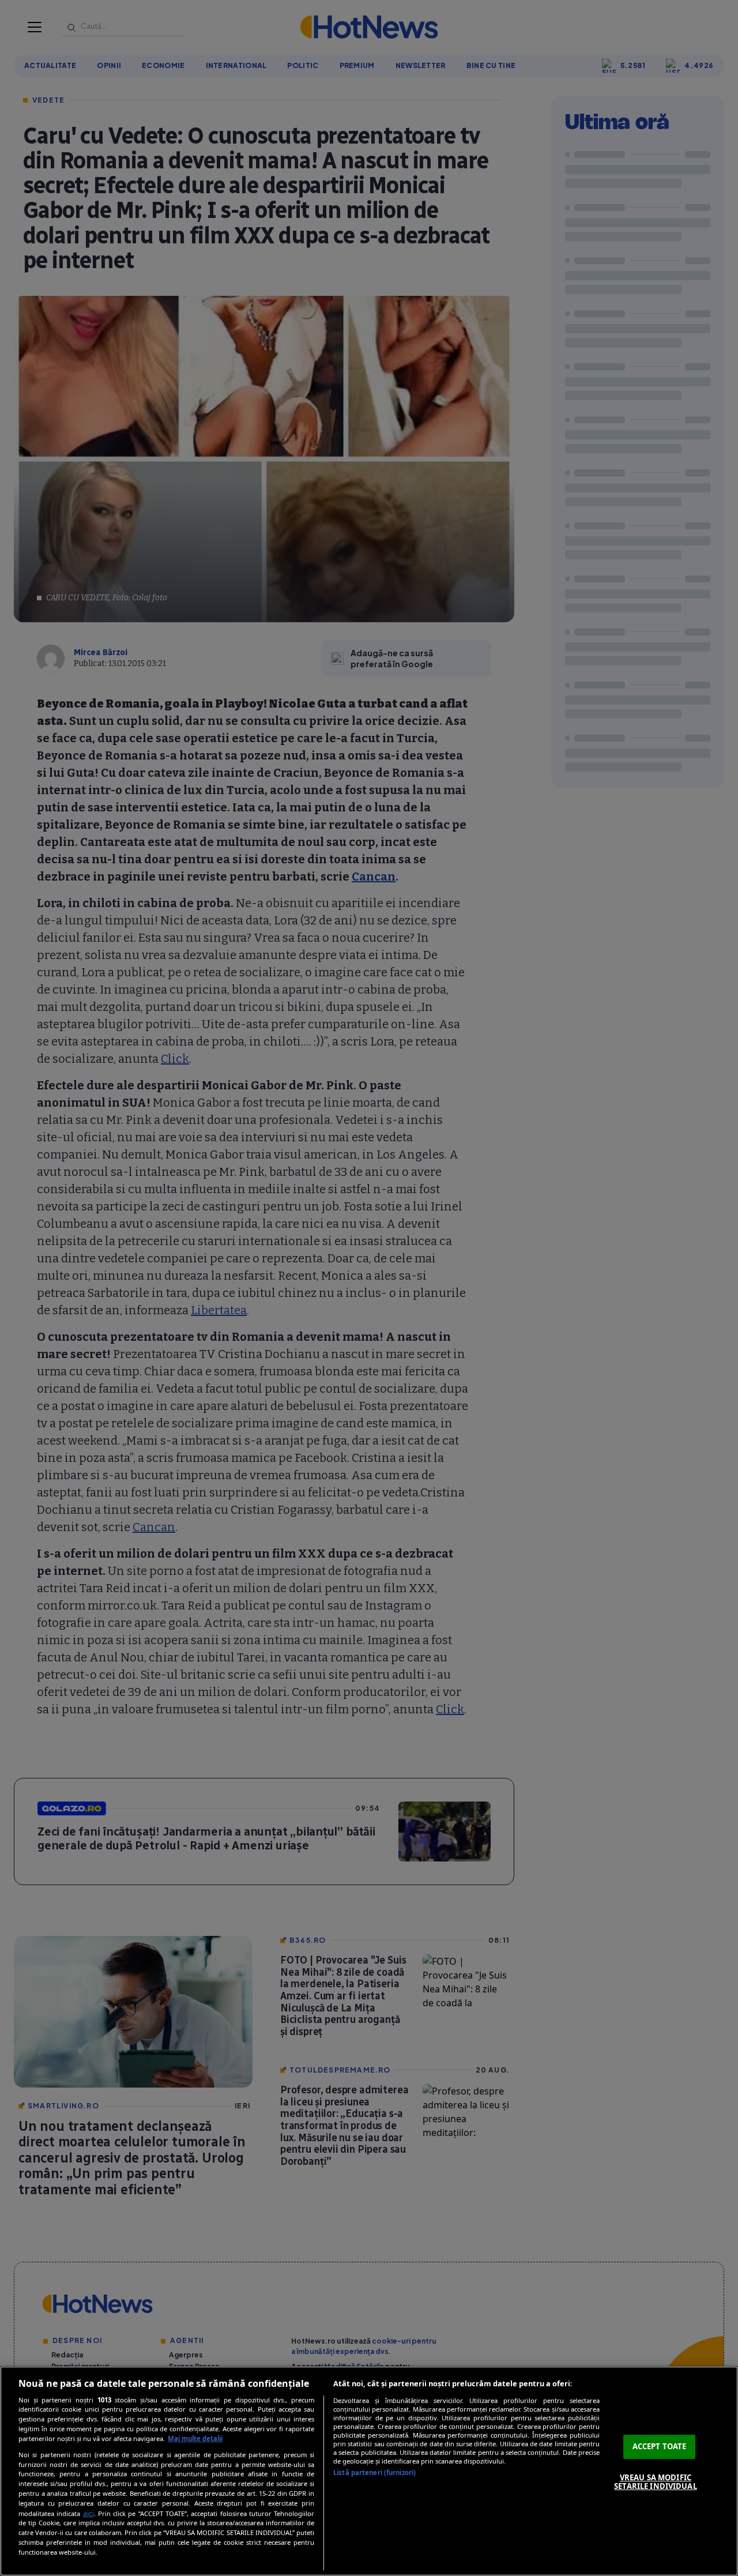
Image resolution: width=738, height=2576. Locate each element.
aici (89, 2513)
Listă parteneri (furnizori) (374, 2472)
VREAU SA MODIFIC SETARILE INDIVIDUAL (655, 2482)
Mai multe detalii (195, 2438)
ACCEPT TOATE (660, 2446)
